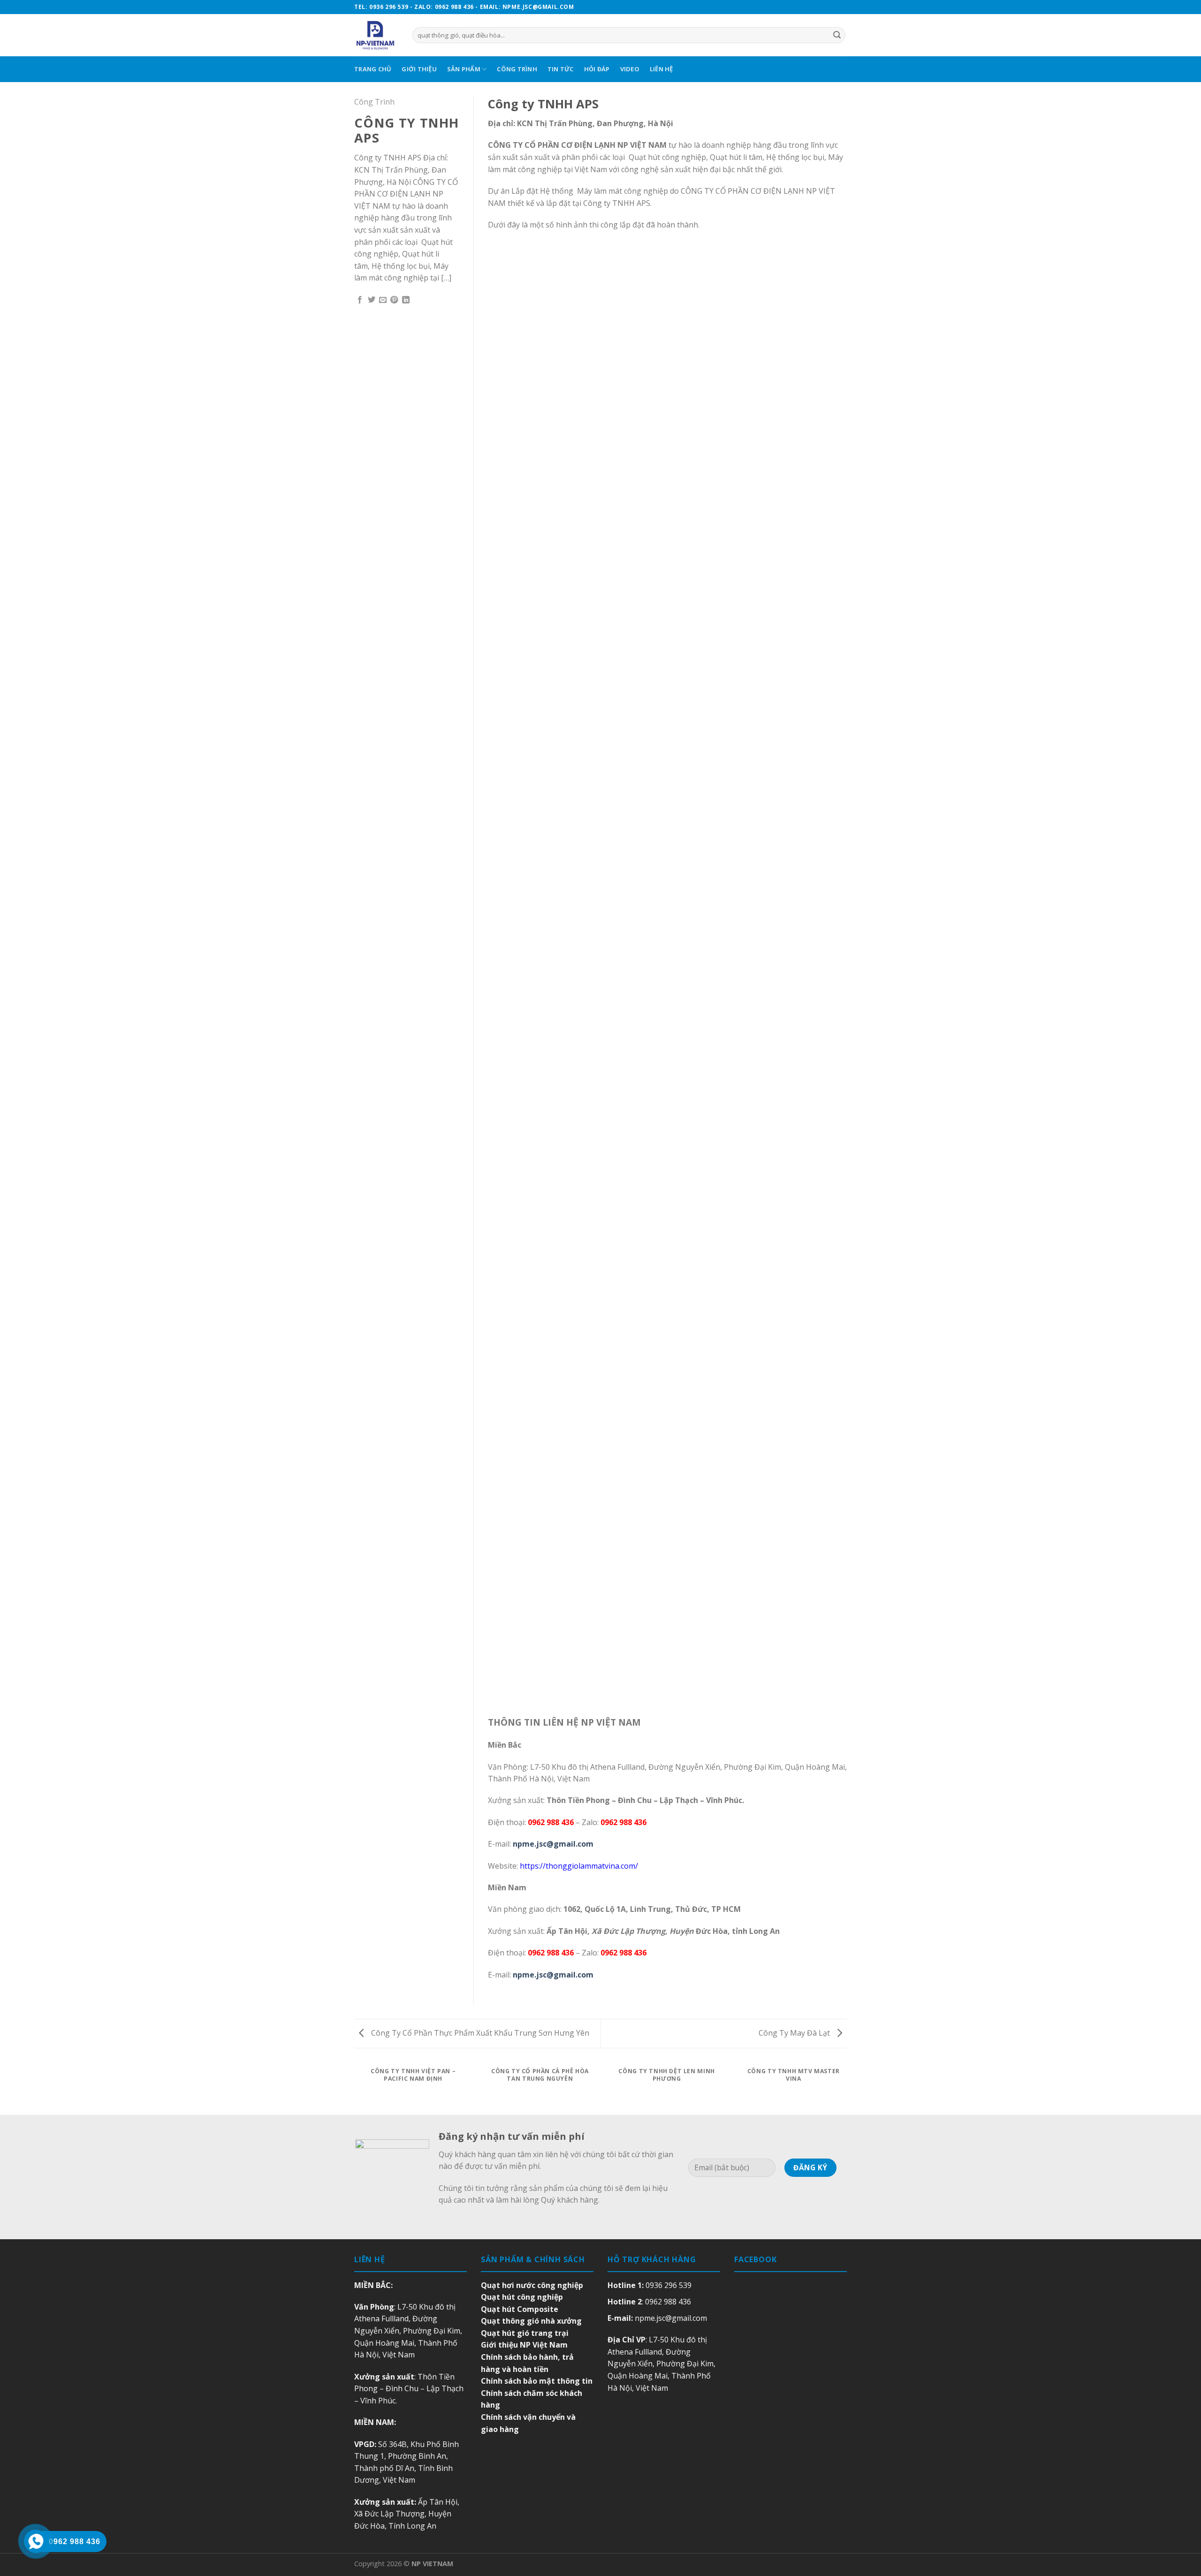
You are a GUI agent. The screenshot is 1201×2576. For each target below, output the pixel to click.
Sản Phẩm (464, 69)
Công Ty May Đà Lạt (795, 2033)
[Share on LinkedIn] (406, 300)
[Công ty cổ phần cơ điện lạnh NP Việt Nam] (376, 35)
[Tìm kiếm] (837, 35)
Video (630, 69)
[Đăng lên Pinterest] (394, 300)
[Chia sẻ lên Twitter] (372, 300)
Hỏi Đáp (597, 69)
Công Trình (517, 69)
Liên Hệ (661, 69)
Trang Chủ (373, 69)
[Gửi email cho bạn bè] (383, 300)
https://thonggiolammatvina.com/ (579, 1866)
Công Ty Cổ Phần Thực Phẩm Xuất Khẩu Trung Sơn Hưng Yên (479, 2033)
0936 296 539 (669, 2285)
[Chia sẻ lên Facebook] (360, 300)
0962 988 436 (668, 2302)
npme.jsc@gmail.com (671, 2318)
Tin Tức (561, 69)
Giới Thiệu (419, 69)
